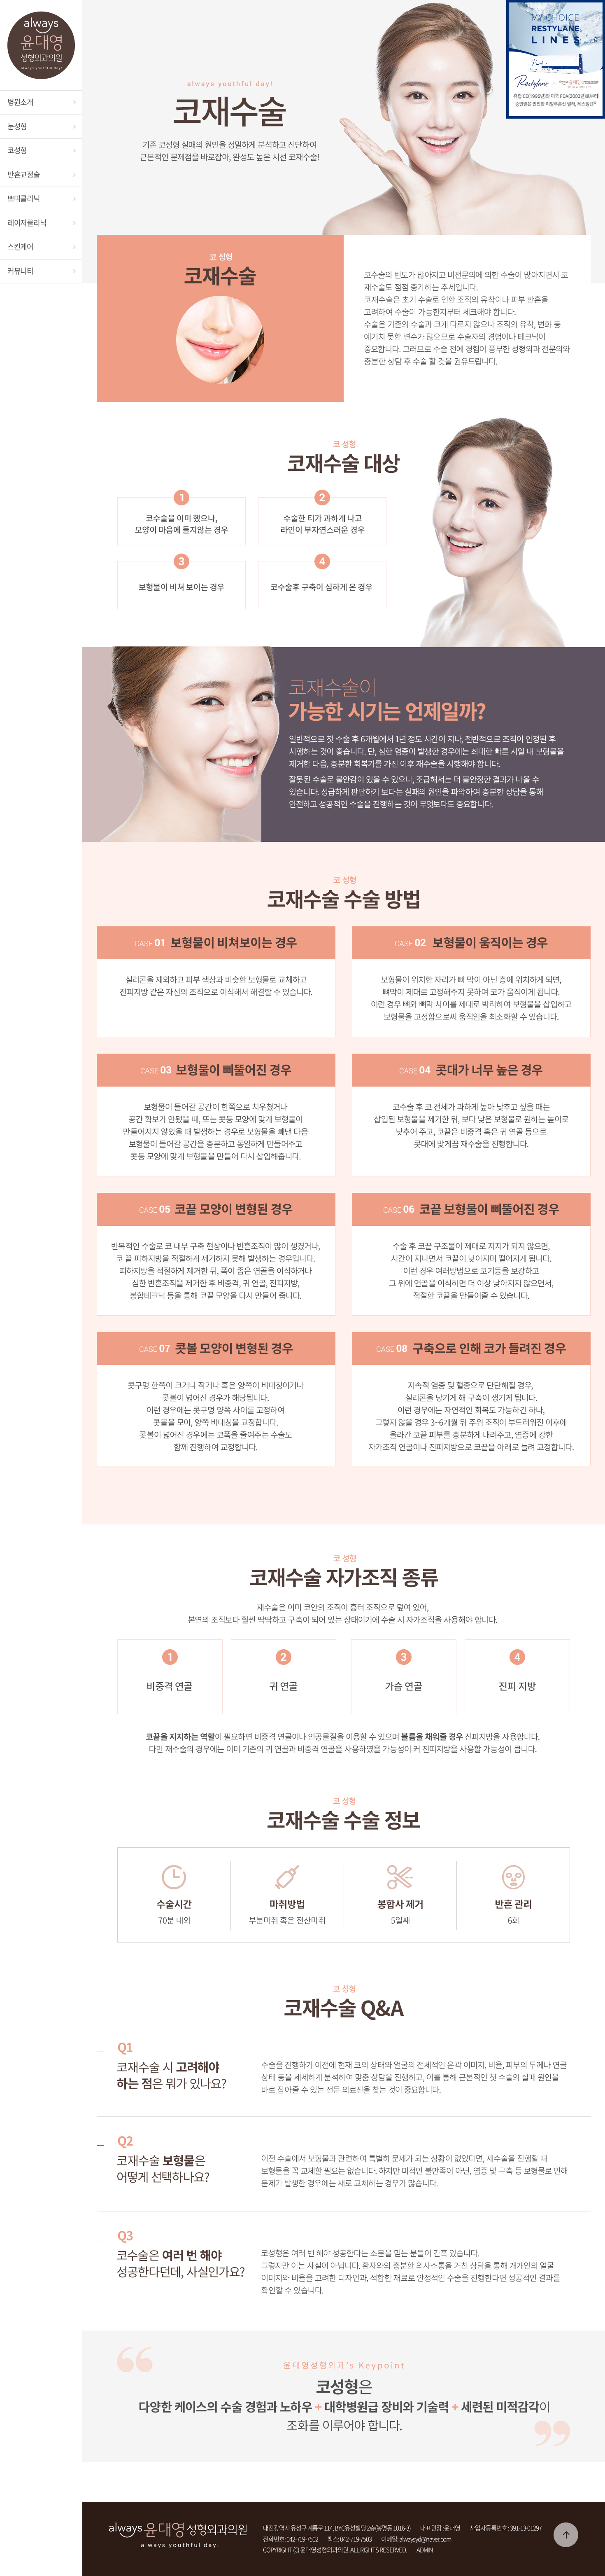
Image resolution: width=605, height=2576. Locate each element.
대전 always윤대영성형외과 (41, 45)
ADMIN (425, 2550)
